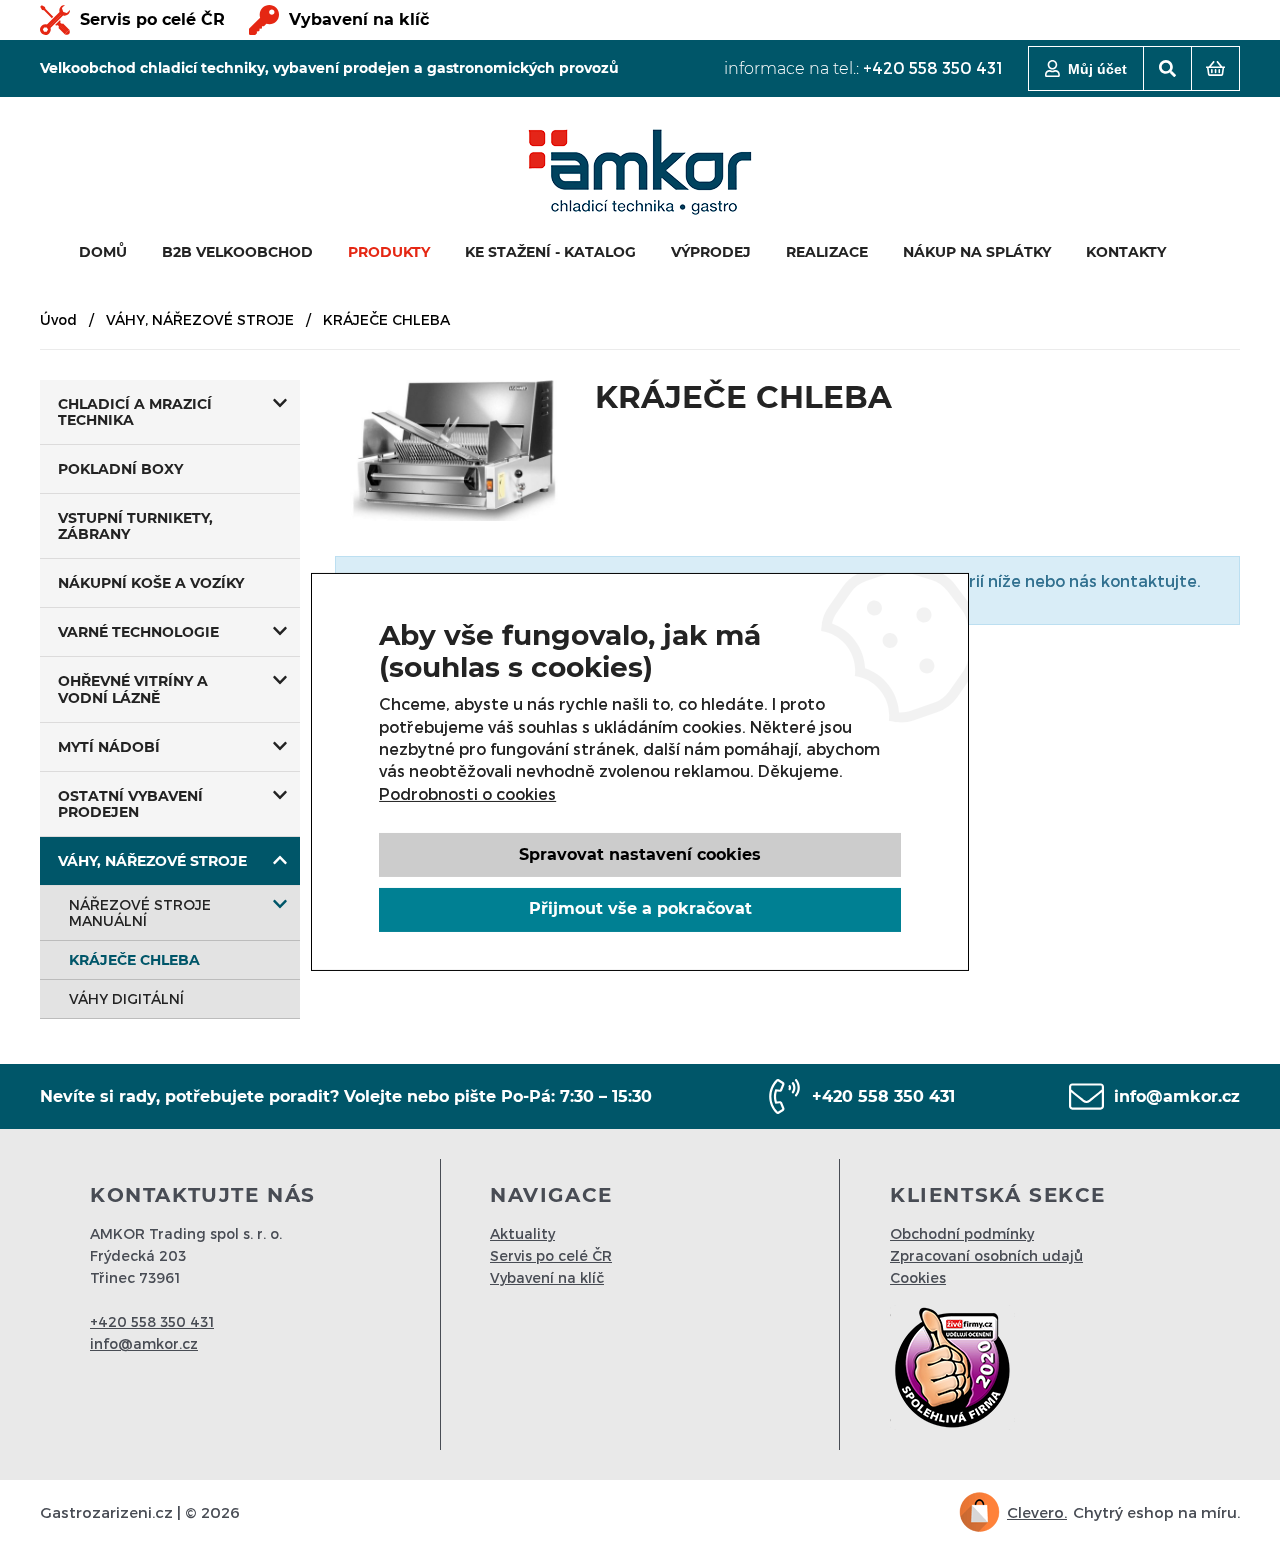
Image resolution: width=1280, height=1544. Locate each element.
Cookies (918, 1277)
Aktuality (522, 1233)
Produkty (389, 252)
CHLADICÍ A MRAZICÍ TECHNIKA (135, 412)
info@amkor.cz (1177, 1096)
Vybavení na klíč (359, 19)
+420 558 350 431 (933, 67)
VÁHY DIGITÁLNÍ (126, 998)
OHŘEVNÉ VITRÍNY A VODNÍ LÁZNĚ (133, 689)
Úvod (58, 319)
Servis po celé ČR (152, 19)
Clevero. (1037, 1512)
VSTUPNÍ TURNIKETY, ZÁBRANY (135, 526)
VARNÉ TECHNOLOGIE (138, 632)
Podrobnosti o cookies (467, 793)
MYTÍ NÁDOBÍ (109, 747)
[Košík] (1215, 68)
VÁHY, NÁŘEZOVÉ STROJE (200, 319)
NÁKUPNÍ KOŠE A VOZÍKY (151, 583)
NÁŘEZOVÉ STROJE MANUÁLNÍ (140, 912)
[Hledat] (1167, 68)
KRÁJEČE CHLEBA (134, 960)
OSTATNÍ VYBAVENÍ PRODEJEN (130, 804)
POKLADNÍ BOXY (120, 469)
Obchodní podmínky (962, 1233)
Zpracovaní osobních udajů (986, 1255)
